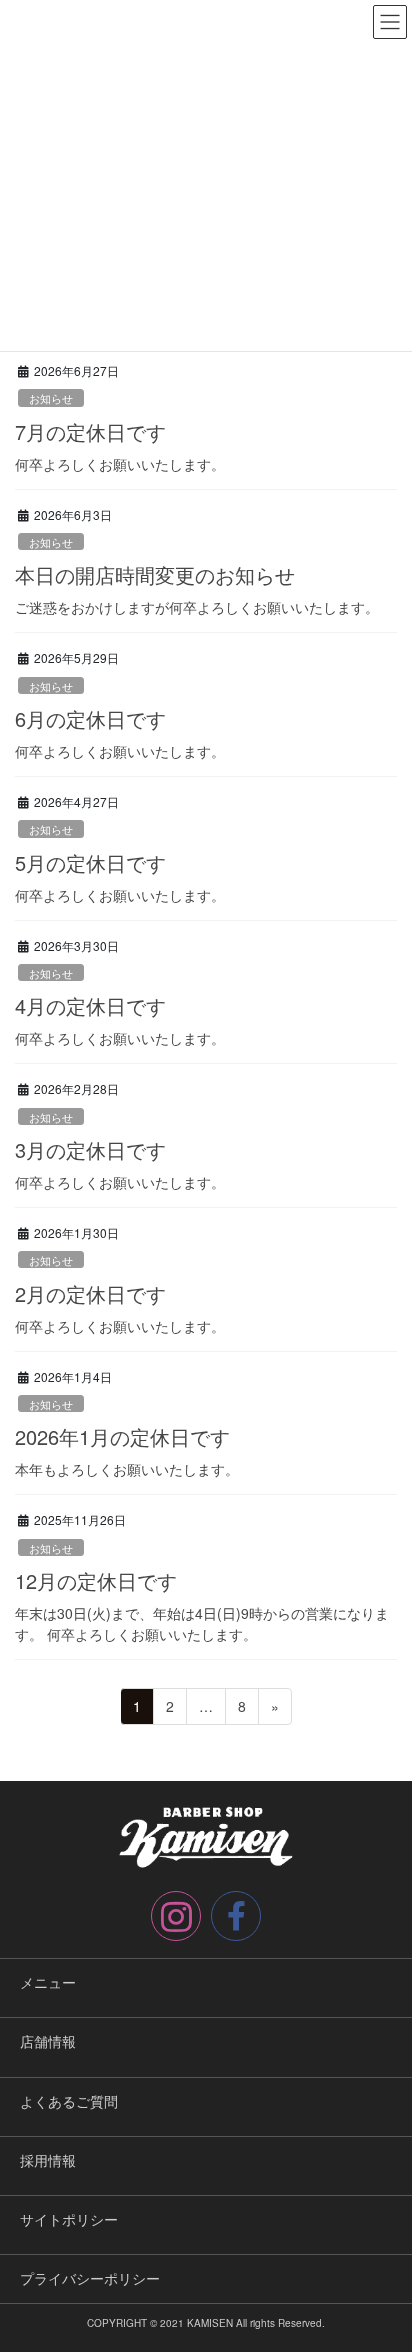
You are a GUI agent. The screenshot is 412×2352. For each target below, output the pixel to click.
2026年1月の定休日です (122, 1436)
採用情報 (48, 2160)
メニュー (48, 1982)
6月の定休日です (90, 718)
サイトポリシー (69, 2219)
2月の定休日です (90, 1293)
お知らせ (51, 398)
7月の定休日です (90, 431)
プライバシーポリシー (90, 2278)
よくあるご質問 (69, 2101)
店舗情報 (48, 2041)
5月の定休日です (90, 862)
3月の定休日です (90, 1149)
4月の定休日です (90, 1005)
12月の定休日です (96, 1580)
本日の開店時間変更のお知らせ (155, 574)
